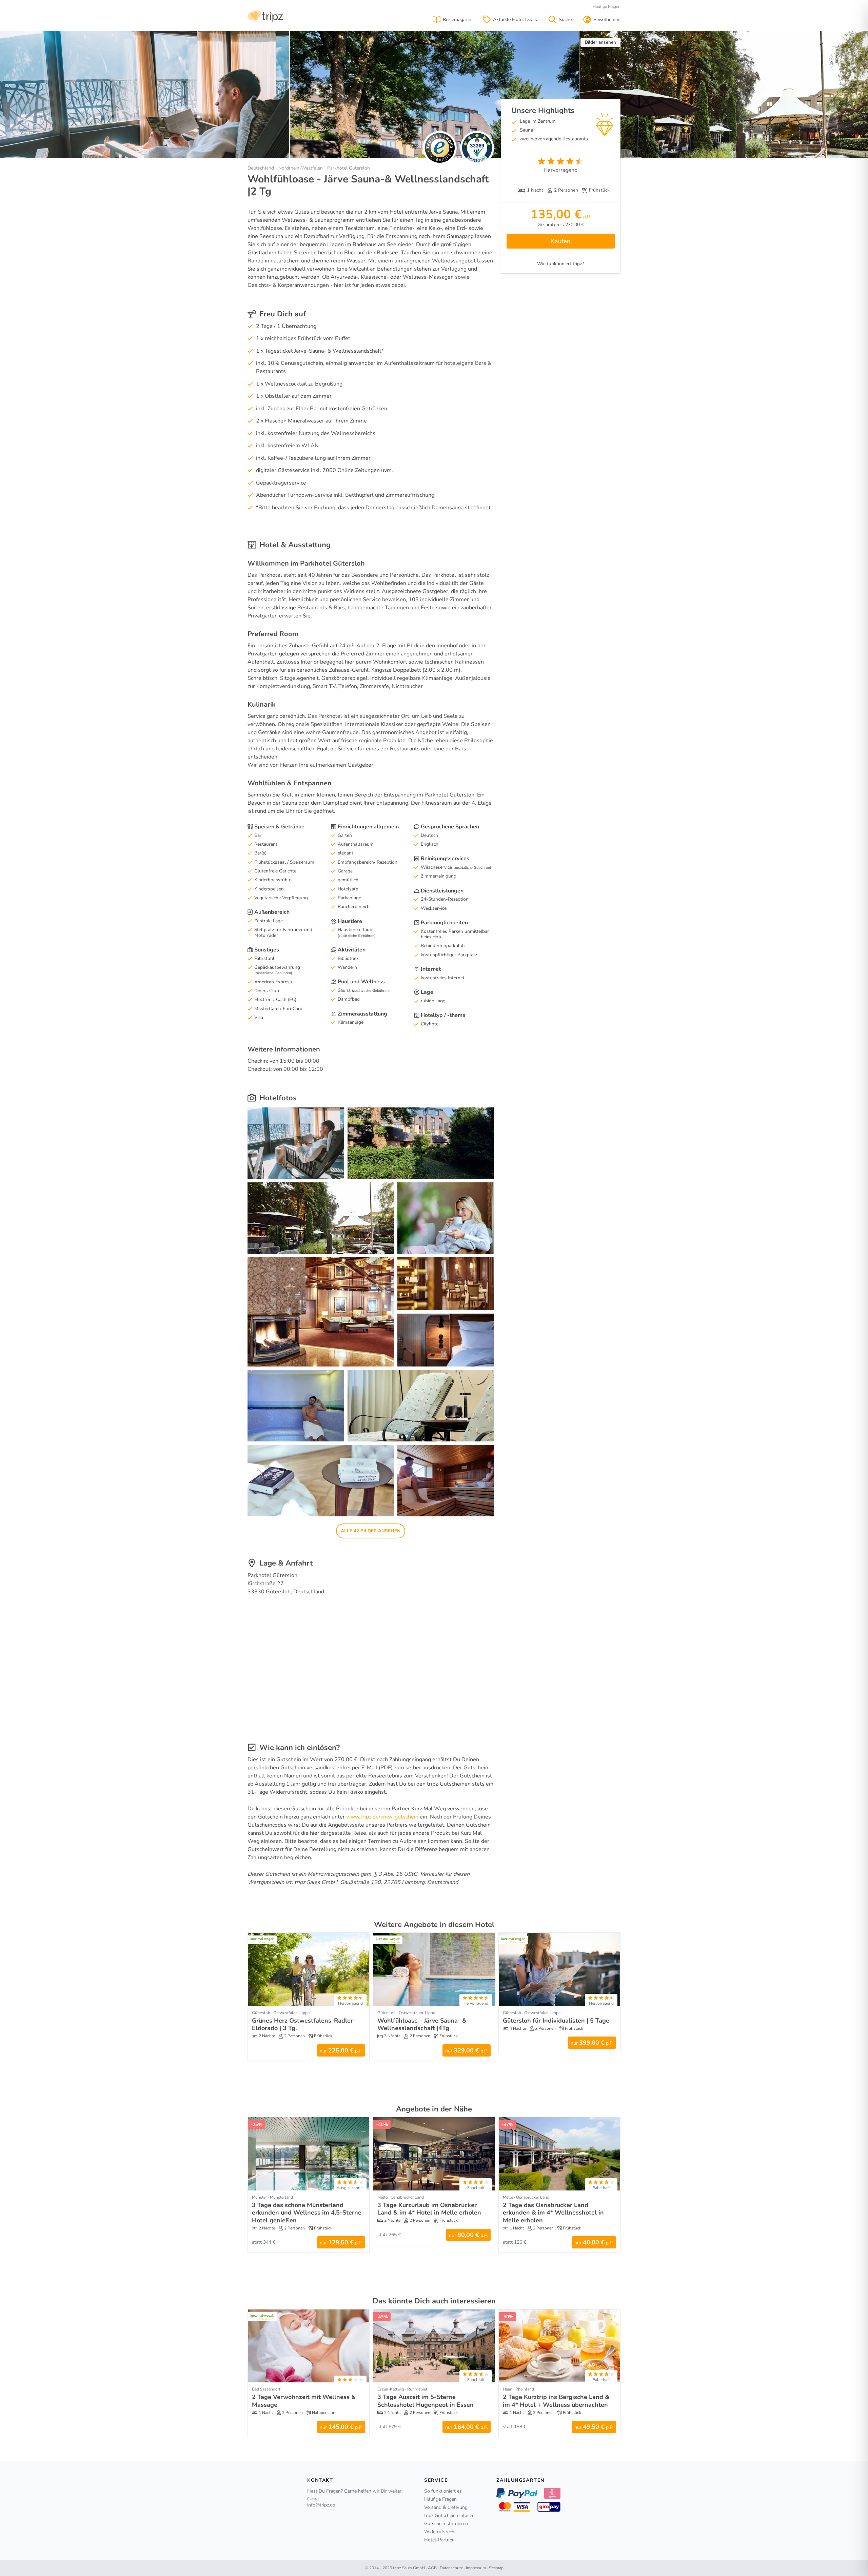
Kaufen (561, 241)
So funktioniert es (443, 2491)
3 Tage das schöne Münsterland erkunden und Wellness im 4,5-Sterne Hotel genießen (307, 2213)
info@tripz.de (321, 2505)
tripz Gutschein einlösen (449, 2515)
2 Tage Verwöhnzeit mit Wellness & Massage (304, 2401)
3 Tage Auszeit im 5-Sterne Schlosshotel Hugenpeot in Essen (426, 2401)
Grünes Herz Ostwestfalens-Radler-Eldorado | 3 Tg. (304, 2024)
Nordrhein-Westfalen (301, 168)
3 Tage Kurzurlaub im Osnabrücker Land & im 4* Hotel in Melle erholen (429, 2209)
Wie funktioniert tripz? (560, 264)
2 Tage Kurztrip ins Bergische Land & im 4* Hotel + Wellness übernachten (556, 2401)
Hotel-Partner (439, 2540)
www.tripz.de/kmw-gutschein (382, 1817)
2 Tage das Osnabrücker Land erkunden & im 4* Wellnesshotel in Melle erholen (553, 2213)
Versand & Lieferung (446, 2507)
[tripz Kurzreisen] (265, 16)
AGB (432, 2568)
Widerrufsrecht (440, 2532)
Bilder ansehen (600, 42)
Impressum (476, 2568)
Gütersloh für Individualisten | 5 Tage (556, 2021)
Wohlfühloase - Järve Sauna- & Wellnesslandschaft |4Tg (422, 2024)
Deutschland (261, 168)
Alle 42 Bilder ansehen (371, 1531)
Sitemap (496, 2568)
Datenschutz (451, 2568)
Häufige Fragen (607, 6)
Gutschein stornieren (446, 2524)
